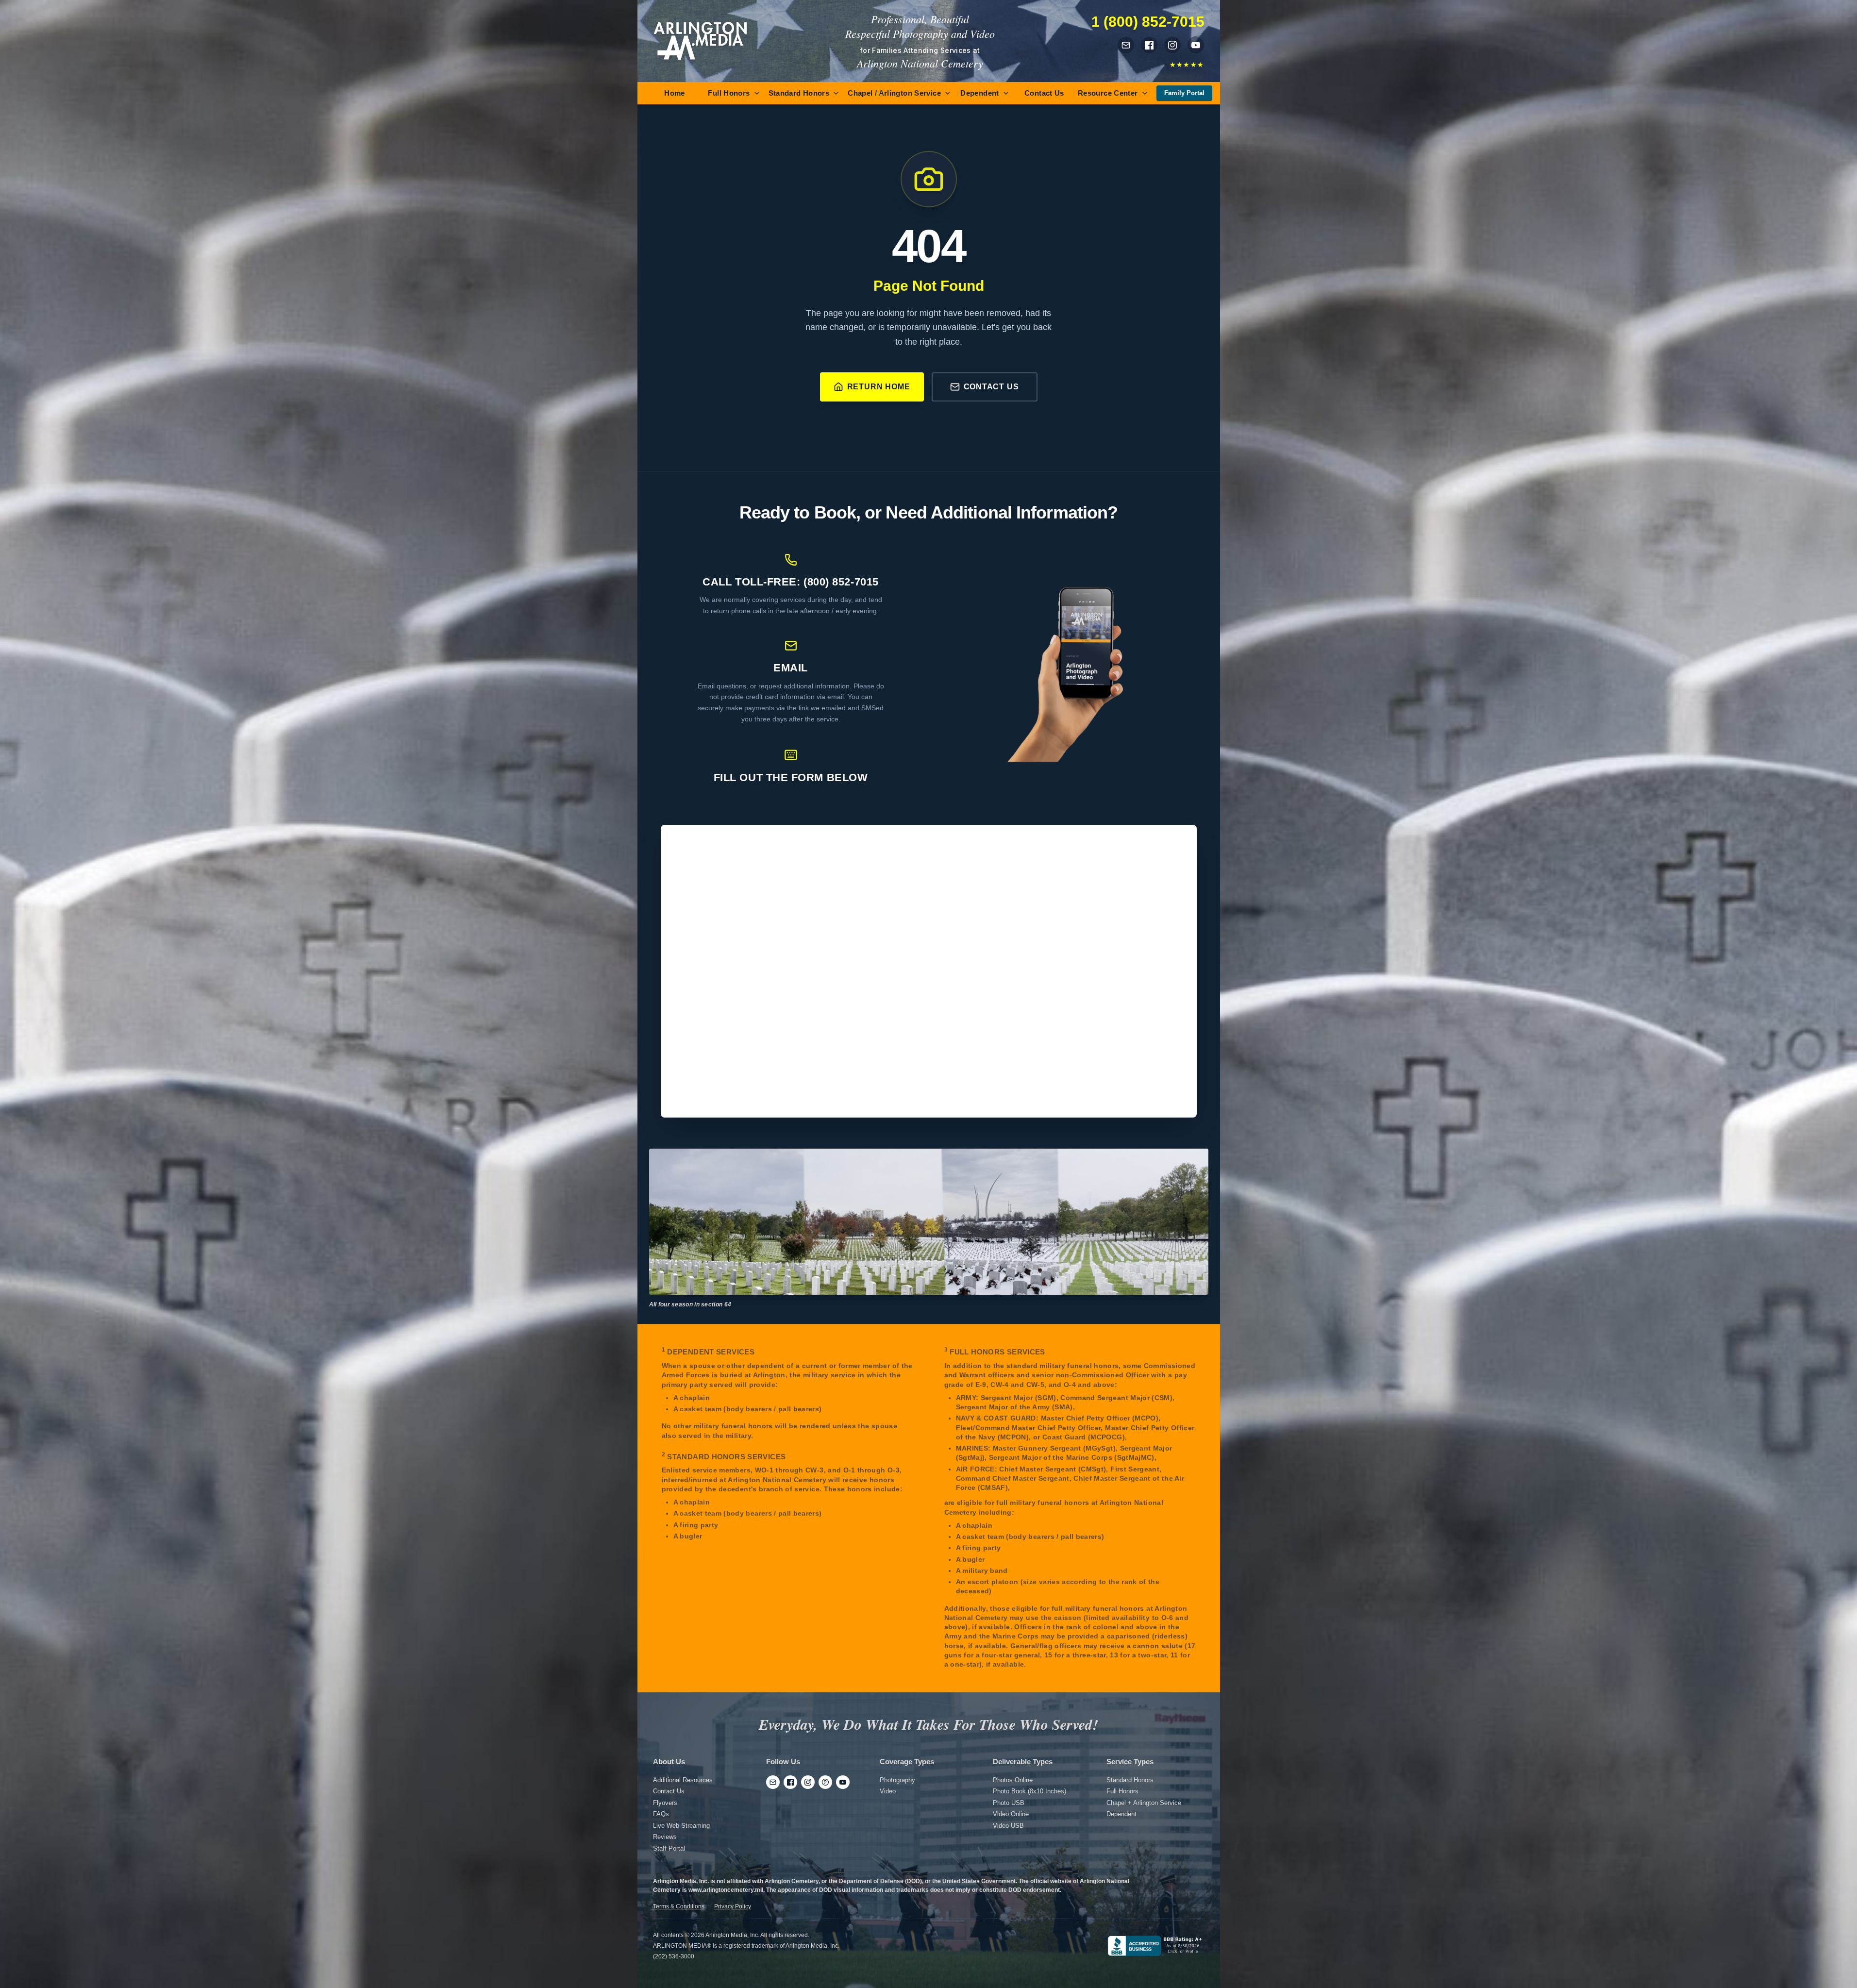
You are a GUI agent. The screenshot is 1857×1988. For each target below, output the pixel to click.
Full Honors (729, 93)
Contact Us (1044, 93)
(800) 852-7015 (841, 582)
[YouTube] (843, 1782)
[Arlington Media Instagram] (1172, 45)
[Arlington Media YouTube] (1196, 45)
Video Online (1011, 1814)
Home (675, 93)
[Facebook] (790, 1782)
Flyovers (665, 1803)
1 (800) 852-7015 (1148, 22)
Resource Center (1108, 93)
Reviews (665, 1837)
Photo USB (1009, 1803)
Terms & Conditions (679, 1906)
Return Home (879, 387)
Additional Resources (683, 1780)
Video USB (1008, 1826)
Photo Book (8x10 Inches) (1029, 1791)
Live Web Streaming (681, 1826)
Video (888, 1791)
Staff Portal (669, 1848)
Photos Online (1013, 1780)
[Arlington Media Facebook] (1149, 45)
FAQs (661, 1814)
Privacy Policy (733, 1906)
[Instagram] (808, 1782)
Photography (897, 1780)
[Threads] (825, 1782)
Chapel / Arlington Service (894, 93)
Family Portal (1184, 93)
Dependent (979, 93)
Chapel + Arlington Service (1144, 1803)
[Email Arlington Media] (1126, 45)
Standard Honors (799, 93)
